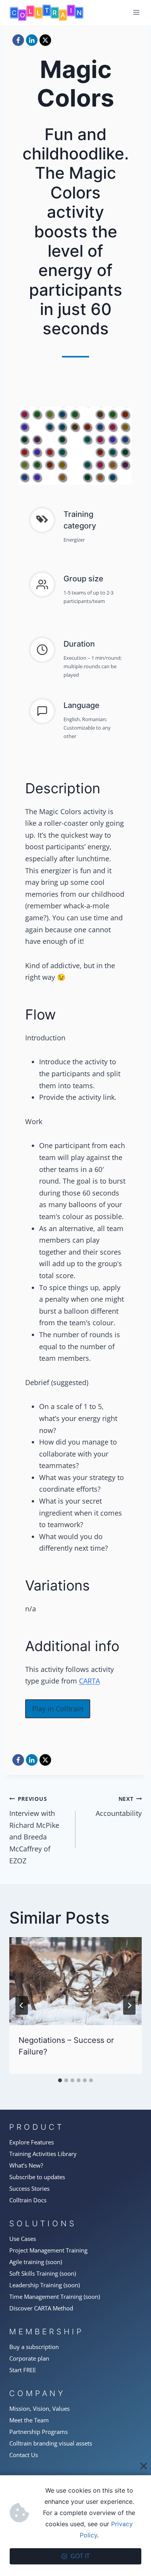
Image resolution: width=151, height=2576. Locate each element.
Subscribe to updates (37, 2177)
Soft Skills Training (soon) (43, 2273)
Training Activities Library (43, 2154)
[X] (45, 40)
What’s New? (26, 2165)
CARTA (89, 1681)
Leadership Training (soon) (45, 2285)
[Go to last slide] (22, 2005)
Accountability (119, 1807)
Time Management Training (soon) (55, 2297)
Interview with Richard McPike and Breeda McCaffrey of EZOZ (34, 1830)
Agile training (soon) (36, 2262)
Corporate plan (29, 2358)
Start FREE (23, 2370)
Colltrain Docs (28, 2200)
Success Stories (29, 2188)
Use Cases (23, 2239)
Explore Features (32, 2142)
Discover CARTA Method (41, 2308)
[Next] (129, 2005)
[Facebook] (18, 40)
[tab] (60, 2080)
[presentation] (75, 1981)
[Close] (144, 2466)
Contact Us (24, 2455)
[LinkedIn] (32, 40)
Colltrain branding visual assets (51, 2443)
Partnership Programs (39, 2432)
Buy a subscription (34, 2347)
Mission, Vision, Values (39, 2408)
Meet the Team (29, 2420)
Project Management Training (48, 2250)
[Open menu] (136, 13)
